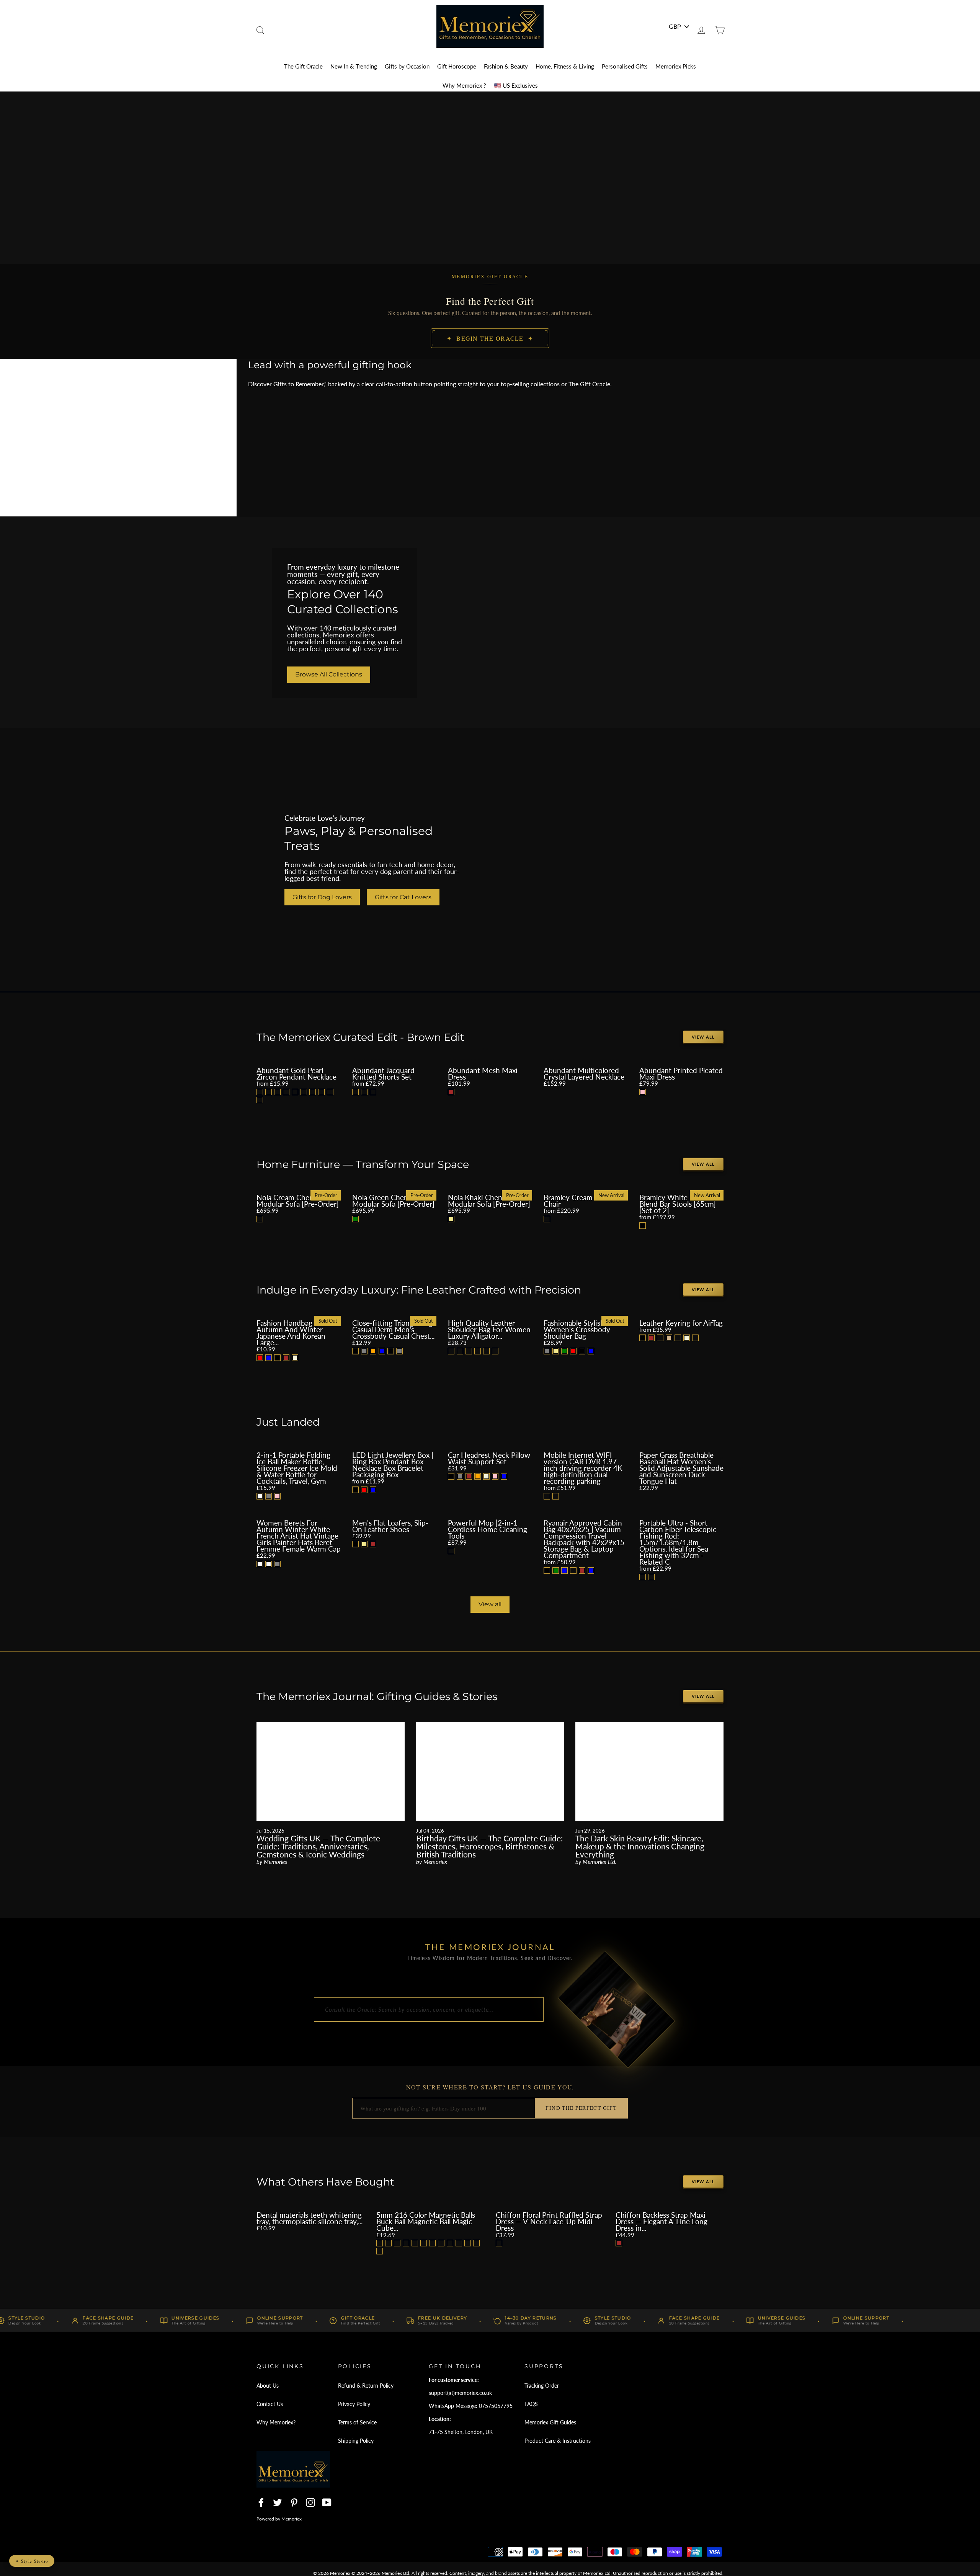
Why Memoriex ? (464, 85)
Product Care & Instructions (558, 2441)
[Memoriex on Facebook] (261, 2502)
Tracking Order (542, 2386)
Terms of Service (357, 2422)
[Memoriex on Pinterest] (294, 2502)
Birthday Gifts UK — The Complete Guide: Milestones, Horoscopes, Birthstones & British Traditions (489, 1846)
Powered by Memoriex (279, 2519)
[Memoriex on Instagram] (310, 2502)
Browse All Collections (329, 674)
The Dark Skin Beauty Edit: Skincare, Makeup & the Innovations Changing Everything (640, 1846)
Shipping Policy (356, 2441)
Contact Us (270, 2404)
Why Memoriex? (276, 2422)
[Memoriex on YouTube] (327, 2502)
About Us (268, 2386)
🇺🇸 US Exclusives (516, 85)
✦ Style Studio (32, 2561)
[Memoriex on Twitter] (278, 2502)
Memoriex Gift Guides (550, 2422)
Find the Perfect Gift (581, 2108)
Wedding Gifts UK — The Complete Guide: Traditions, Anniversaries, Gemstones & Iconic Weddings (318, 1846)
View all (703, 1037)
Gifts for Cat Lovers (403, 897)
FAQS (531, 2404)
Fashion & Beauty (506, 66)
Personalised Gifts (625, 66)
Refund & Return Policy (366, 2386)
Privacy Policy (354, 2404)
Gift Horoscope (457, 66)
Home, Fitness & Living (565, 66)
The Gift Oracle (303, 66)
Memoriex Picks (676, 66)
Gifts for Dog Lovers (322, 897)
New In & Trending (354, 66)
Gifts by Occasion (407, 66)
